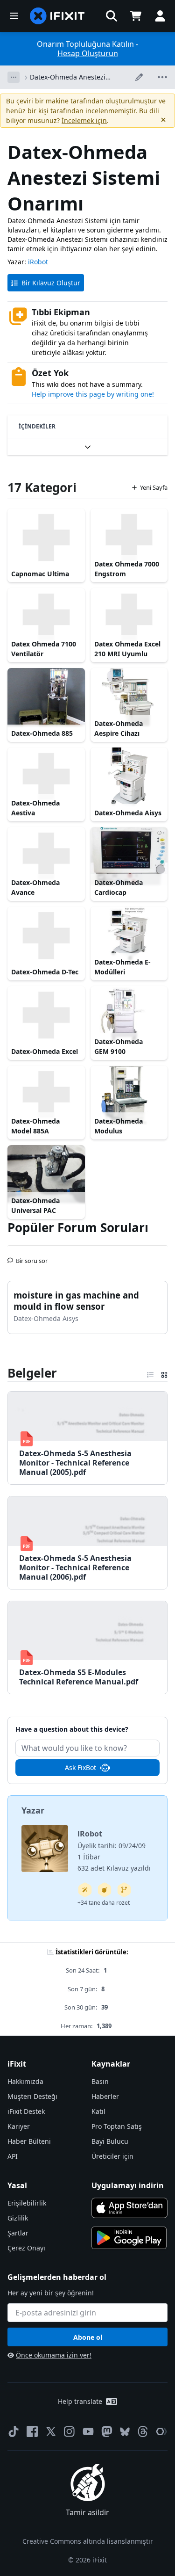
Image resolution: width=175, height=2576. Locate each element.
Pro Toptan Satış (117, 2126)
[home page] (57, 16)
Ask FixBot (80, 1767)
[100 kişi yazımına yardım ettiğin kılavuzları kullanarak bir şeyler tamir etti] (85, 1890)
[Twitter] (51, 2431)
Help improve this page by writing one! (93, 394)
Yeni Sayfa (154, 487)
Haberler (105, 2096)
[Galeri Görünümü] (164, 1373)
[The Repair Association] (161, 2431)
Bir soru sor (32, 1257)
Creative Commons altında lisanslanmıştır (88, 2541)
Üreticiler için (112, 2156)
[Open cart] (136, 16)
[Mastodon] (107, 2431)
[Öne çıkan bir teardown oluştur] (105, 1890)
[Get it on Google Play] (129, 2238)
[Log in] (160, 16)
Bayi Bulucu (110, 2141)
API (13, 2156)
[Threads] (143, 2431)
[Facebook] (32, 2431)
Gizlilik (18, 2218)
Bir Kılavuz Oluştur (51, 283)
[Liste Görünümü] (150, 1373)
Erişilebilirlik (27, 2203)
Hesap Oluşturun (88, 53)
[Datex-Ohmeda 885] (46, 697)
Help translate (80, 2401)
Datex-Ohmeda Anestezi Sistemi (68, 77)
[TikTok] (14, 2431)
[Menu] (14, 16)
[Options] (14, 77)
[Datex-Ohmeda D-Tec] (46, 936)
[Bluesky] (125, 2432)
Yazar (33, 1810)
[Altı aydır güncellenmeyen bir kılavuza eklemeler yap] (124, 1890)
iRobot (38, 262)
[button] (112, 16)
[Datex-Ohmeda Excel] (46, 1015)
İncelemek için (84, 120)
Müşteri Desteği (32, 2096)
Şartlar (18, 2233)
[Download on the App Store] (130, 2208)
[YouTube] (88, 2431)
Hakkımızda (25, 2081)
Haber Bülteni (29, 2141)
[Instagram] (70, 2431)
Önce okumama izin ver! (54, 2355)
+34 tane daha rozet (104, 1903)
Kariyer (19, 2126)
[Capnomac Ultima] (46, 537)
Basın (100, 2081)
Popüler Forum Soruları (78, 1227)
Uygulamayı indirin (128, 2185)
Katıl (98, 2111)
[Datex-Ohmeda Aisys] (129, 776)
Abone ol (88, 2337)
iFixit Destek (26, 2111)
